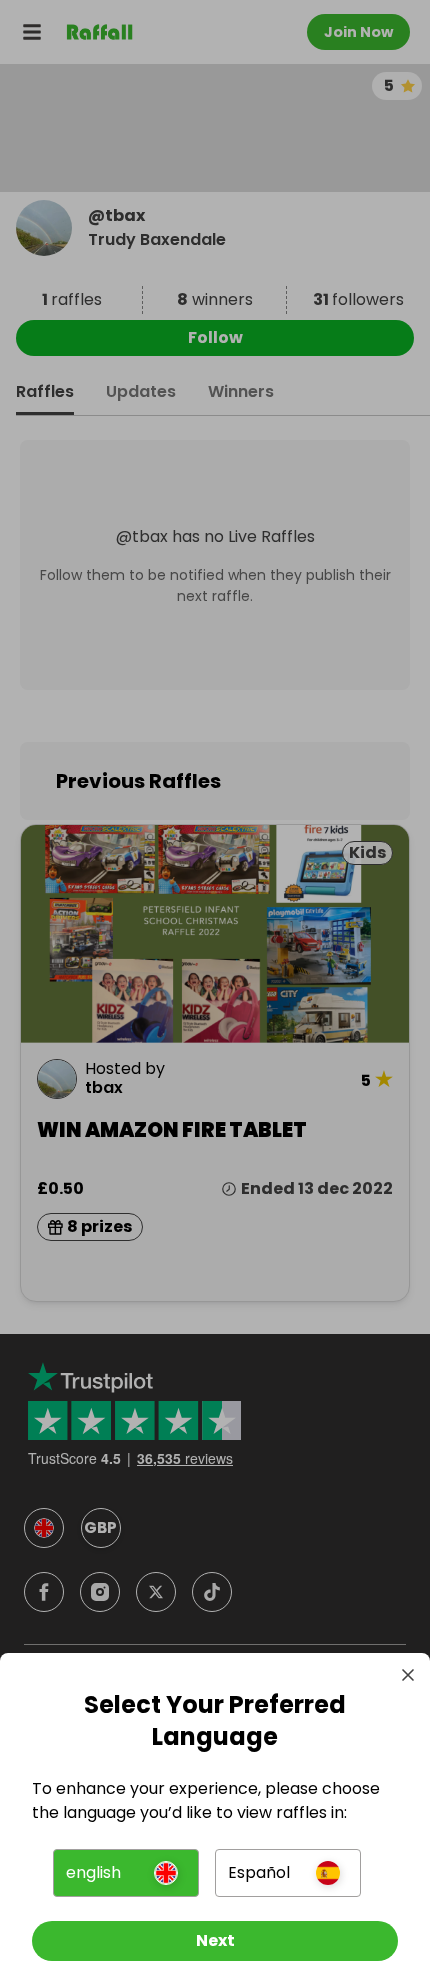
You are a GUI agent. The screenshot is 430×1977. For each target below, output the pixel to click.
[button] (126, 1873)
